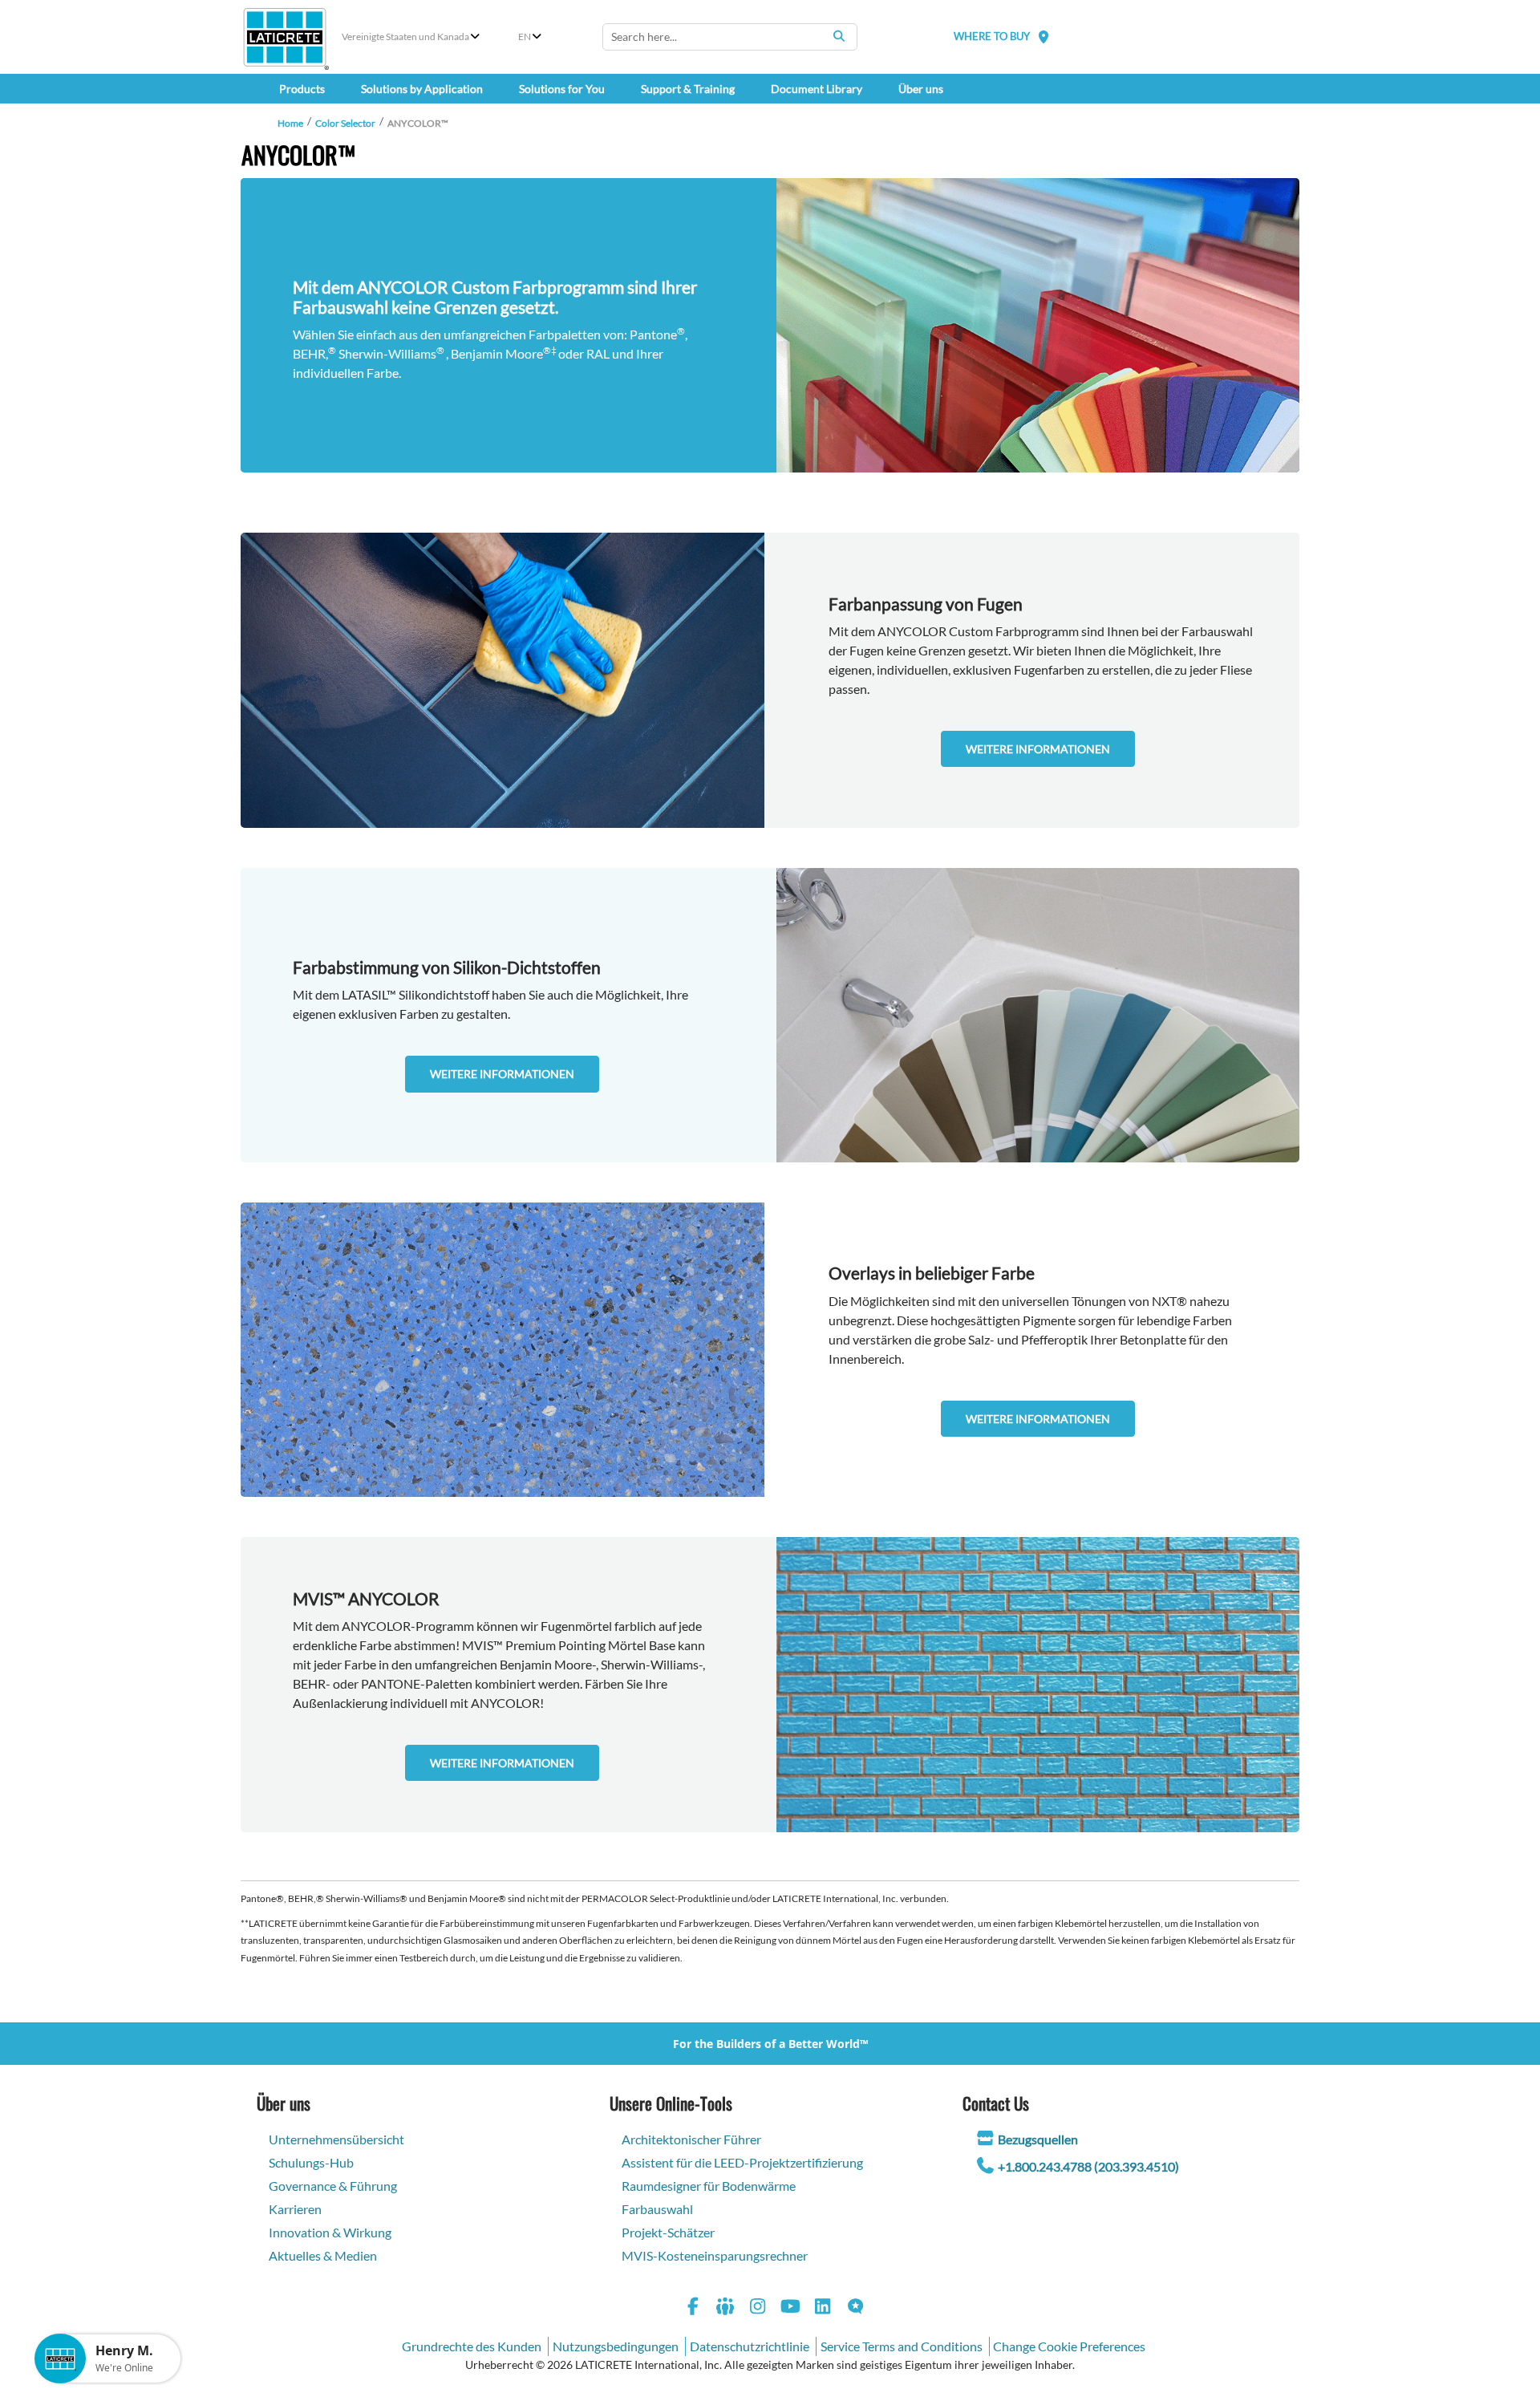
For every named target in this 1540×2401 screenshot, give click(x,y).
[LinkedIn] (823, 2308)
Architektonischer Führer (691, 2139)
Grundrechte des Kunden (472, 2346)
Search (839, 36)
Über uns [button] (921, 89)
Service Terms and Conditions (902, 2346)
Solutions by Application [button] (422, 89)
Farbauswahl (657, 2209)
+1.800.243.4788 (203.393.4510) (1088, 2166)
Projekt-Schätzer (668, 2232)
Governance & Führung (333, 2186)
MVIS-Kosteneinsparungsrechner (715, 2255)
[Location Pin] (1044, 37)
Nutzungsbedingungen (616, 2346)
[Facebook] (693, 2308)
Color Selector (345, 123)
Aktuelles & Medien (323, 2255)
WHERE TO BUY (992, 36)
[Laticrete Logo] (285, 37)
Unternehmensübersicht (336, 2139)
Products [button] (302, 89)
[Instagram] (758, 2308)
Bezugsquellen (1038, 2139)
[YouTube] (791, 2308)
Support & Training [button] (688, 89)
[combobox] (730, 37)
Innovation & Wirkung (330, 2232)
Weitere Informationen (1038, 749)
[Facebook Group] (726, 2308)
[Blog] (856, 2308)
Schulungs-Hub (311, 2162)
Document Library (817, 89)
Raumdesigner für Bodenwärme (709, 2186)
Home (290, 123)
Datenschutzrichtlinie (750, 2346)
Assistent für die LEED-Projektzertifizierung (742, 2162)
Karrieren (295, 2209)
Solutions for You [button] (562, 89)
